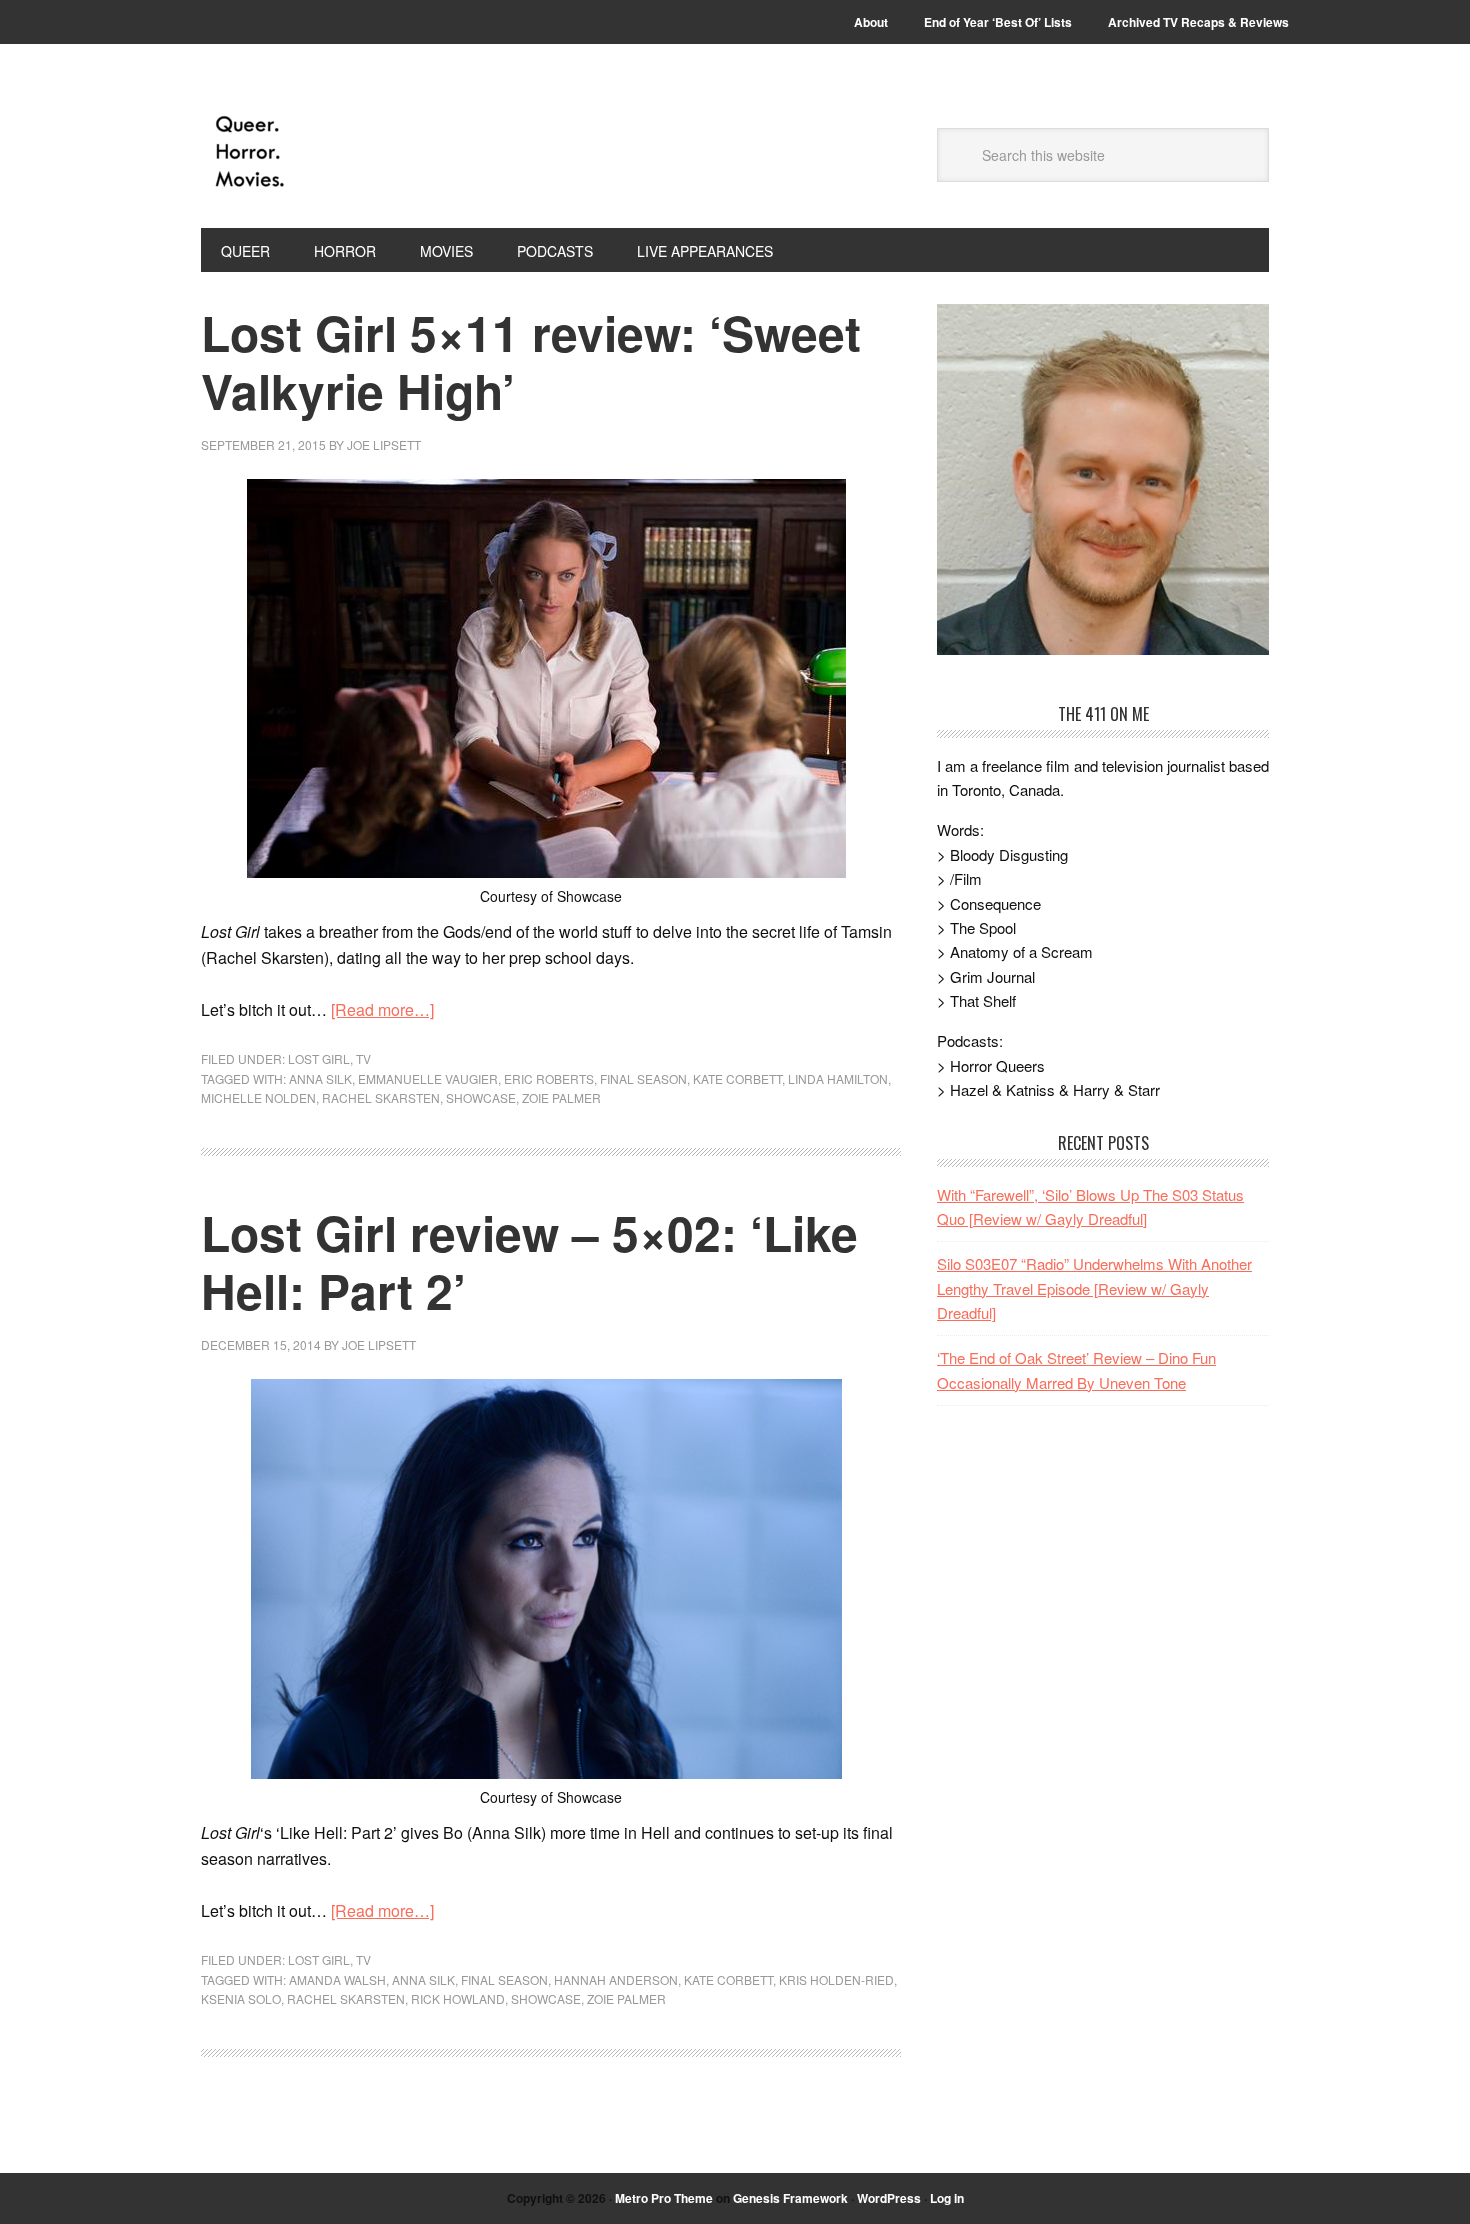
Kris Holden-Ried (836, 1979)
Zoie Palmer (561, 1097)
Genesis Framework (790, 2198)
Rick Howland (458, 1998)
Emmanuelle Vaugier (428, 1078)
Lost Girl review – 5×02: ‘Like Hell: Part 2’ (529, 1261)
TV (363, 1058)
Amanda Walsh (337, 1979)
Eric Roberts (549, 1078)
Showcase (481, 1097)
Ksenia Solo (241, 1998)
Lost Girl (319, 1058)
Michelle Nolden (258, 1097)
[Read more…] (382, 1009)
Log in (947, 2198)
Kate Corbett (737, 1078)
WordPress (889, 2198)
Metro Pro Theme (664, 2198)
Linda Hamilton (838, 1078)
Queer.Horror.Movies (336, 152)
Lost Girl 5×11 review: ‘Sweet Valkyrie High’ (531, 361)
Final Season (643, 1078)
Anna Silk (320, 1078)
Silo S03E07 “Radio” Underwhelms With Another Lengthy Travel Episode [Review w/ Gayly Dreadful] (1094, 1288)
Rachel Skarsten (381, 1097)
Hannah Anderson (616, 1979)
